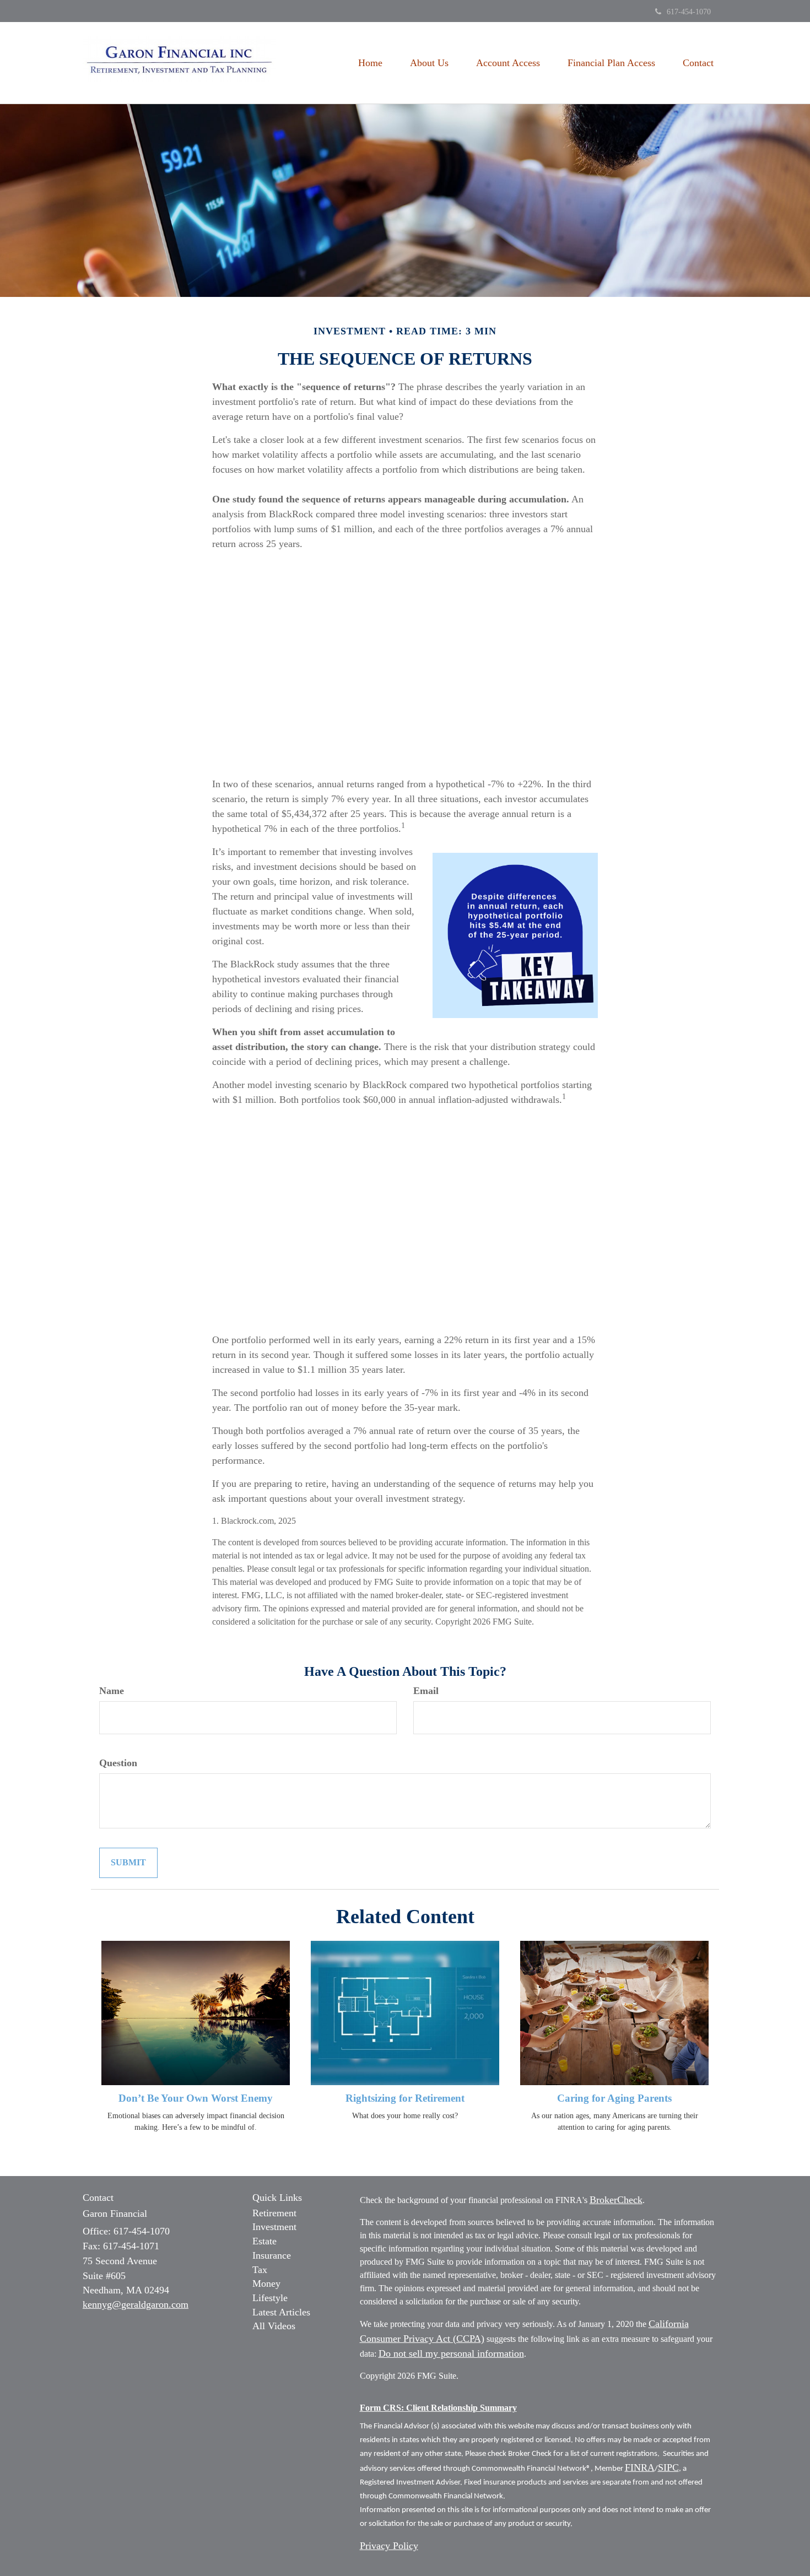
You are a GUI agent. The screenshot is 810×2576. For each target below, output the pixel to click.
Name (112, 1691)
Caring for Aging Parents (614, 2098)
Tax (260, 2270)
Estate (264, 2241)
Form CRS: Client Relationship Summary (438, 2408)
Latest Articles (281, 2312)
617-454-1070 (689, 12)
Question (118, 1763)
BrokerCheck (616, 2200)
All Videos (274, 2326)
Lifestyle (270, 2298)
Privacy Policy (389, 2546)
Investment (274, 2227)
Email (426, 1691)
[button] (429, 63)
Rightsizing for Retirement (405, 2098)
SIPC (668, 2467)
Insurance (272, 2255)
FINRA (640, 2467)
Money (266, 2283)
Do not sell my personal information (451, 2353)
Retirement (274, 2213)
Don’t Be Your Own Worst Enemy (196, 2098)
